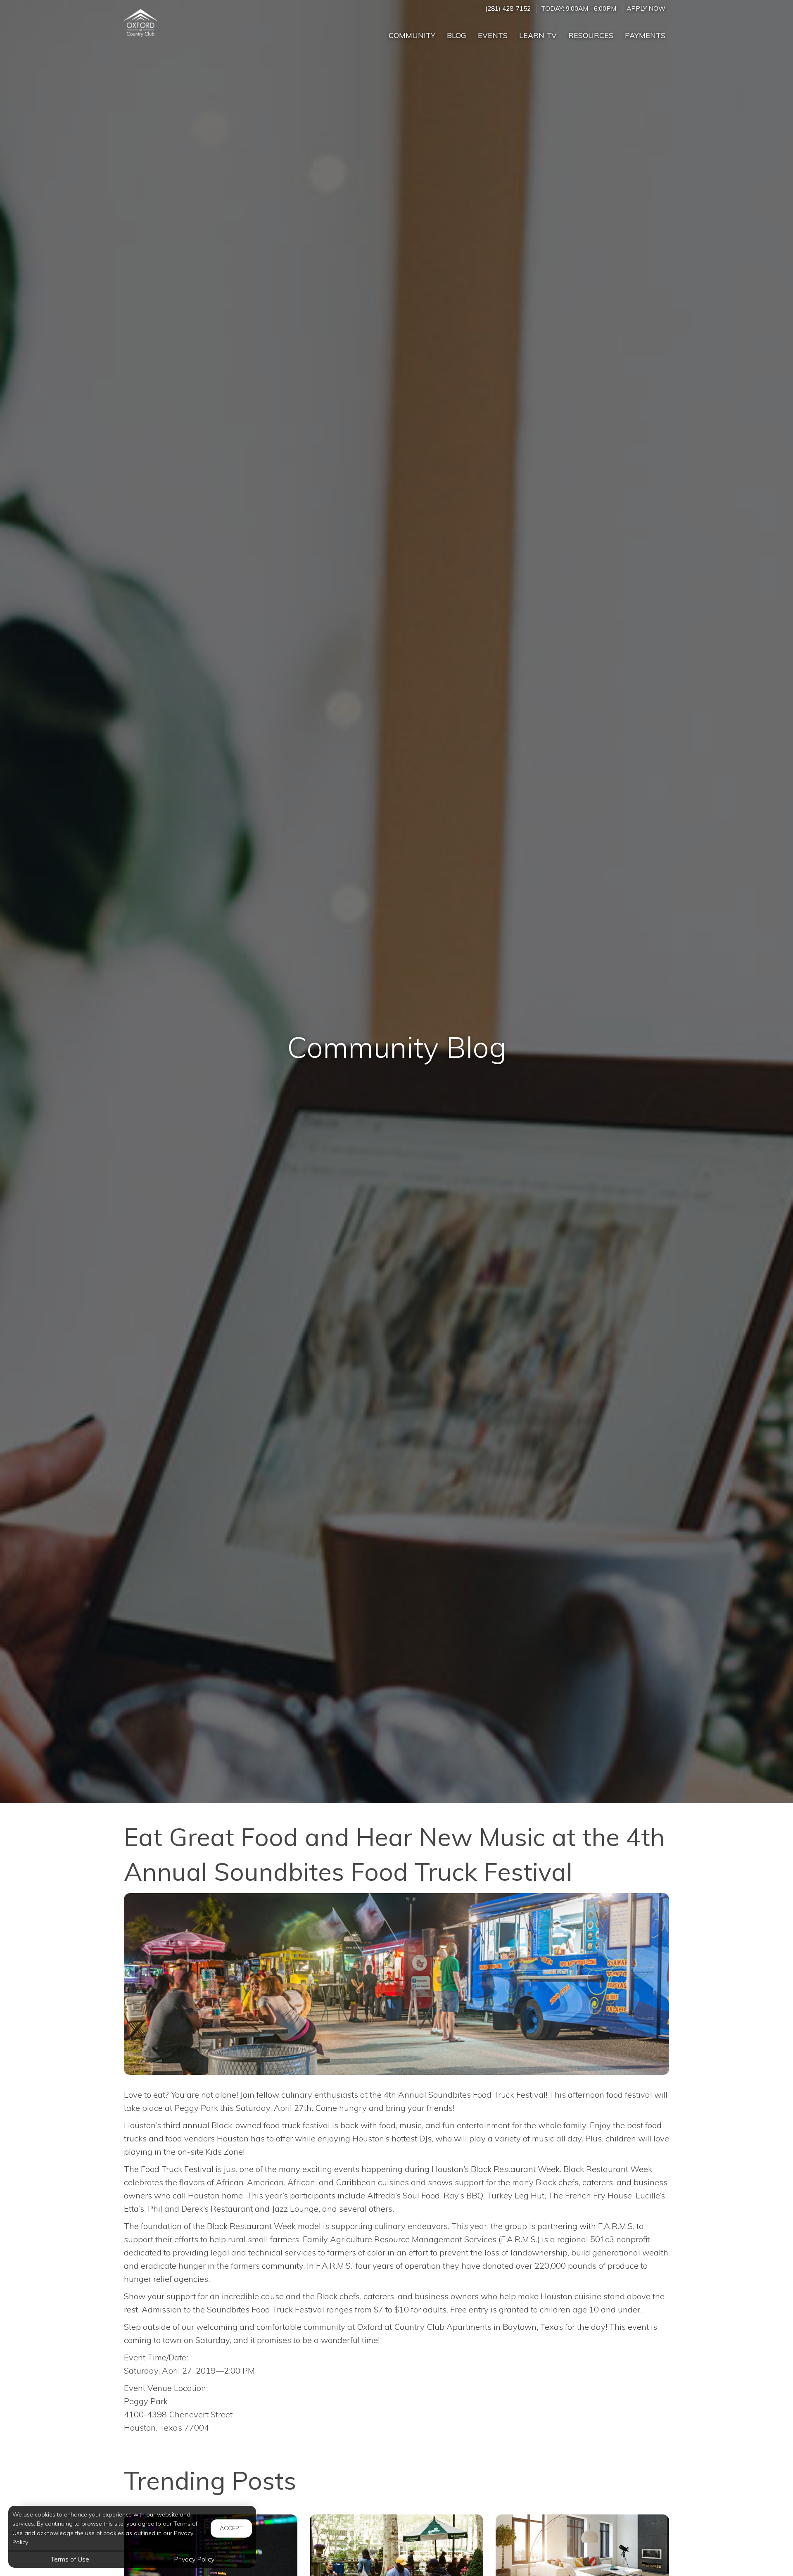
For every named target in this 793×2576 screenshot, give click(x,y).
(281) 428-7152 (508, 8)
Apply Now (646, 8)
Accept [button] (231, 2528)
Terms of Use (70, 2559)
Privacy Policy (194, 2559)
